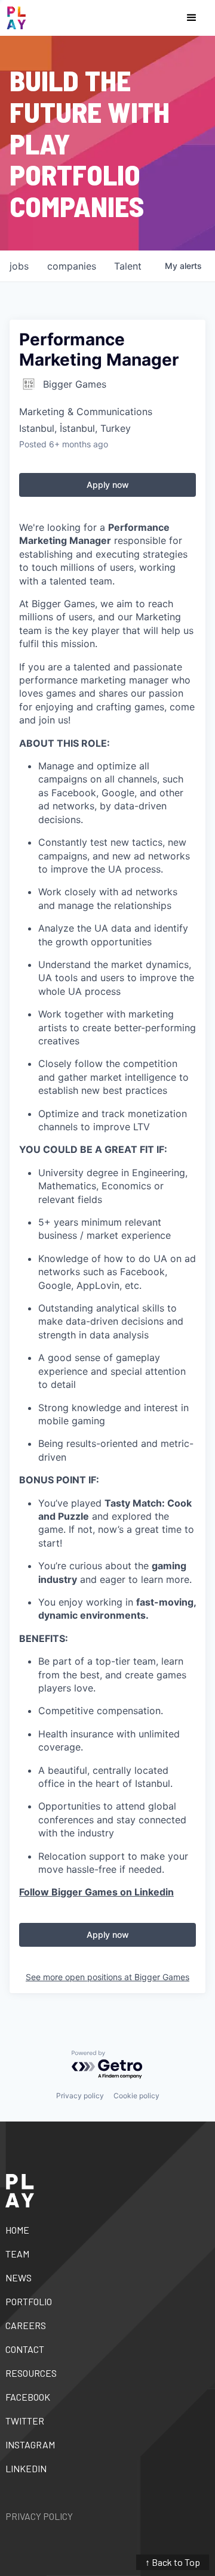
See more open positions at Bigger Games (107, 1977)
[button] (192, 18)
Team (17, 2254)
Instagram (30, 2444)
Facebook (28, 2397)
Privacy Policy (39, 2516)
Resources (31, 2373)
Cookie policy (136, 2096)
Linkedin (26, 2468)
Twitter (25, 2421)
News (19, 2277)
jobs (19, 266)
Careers (26, 2325)
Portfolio (29, 2301)
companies (72, 266)
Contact (25, 2349)
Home (17, 2230)
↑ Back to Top (173, 2562)
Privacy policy (80, 2096)
